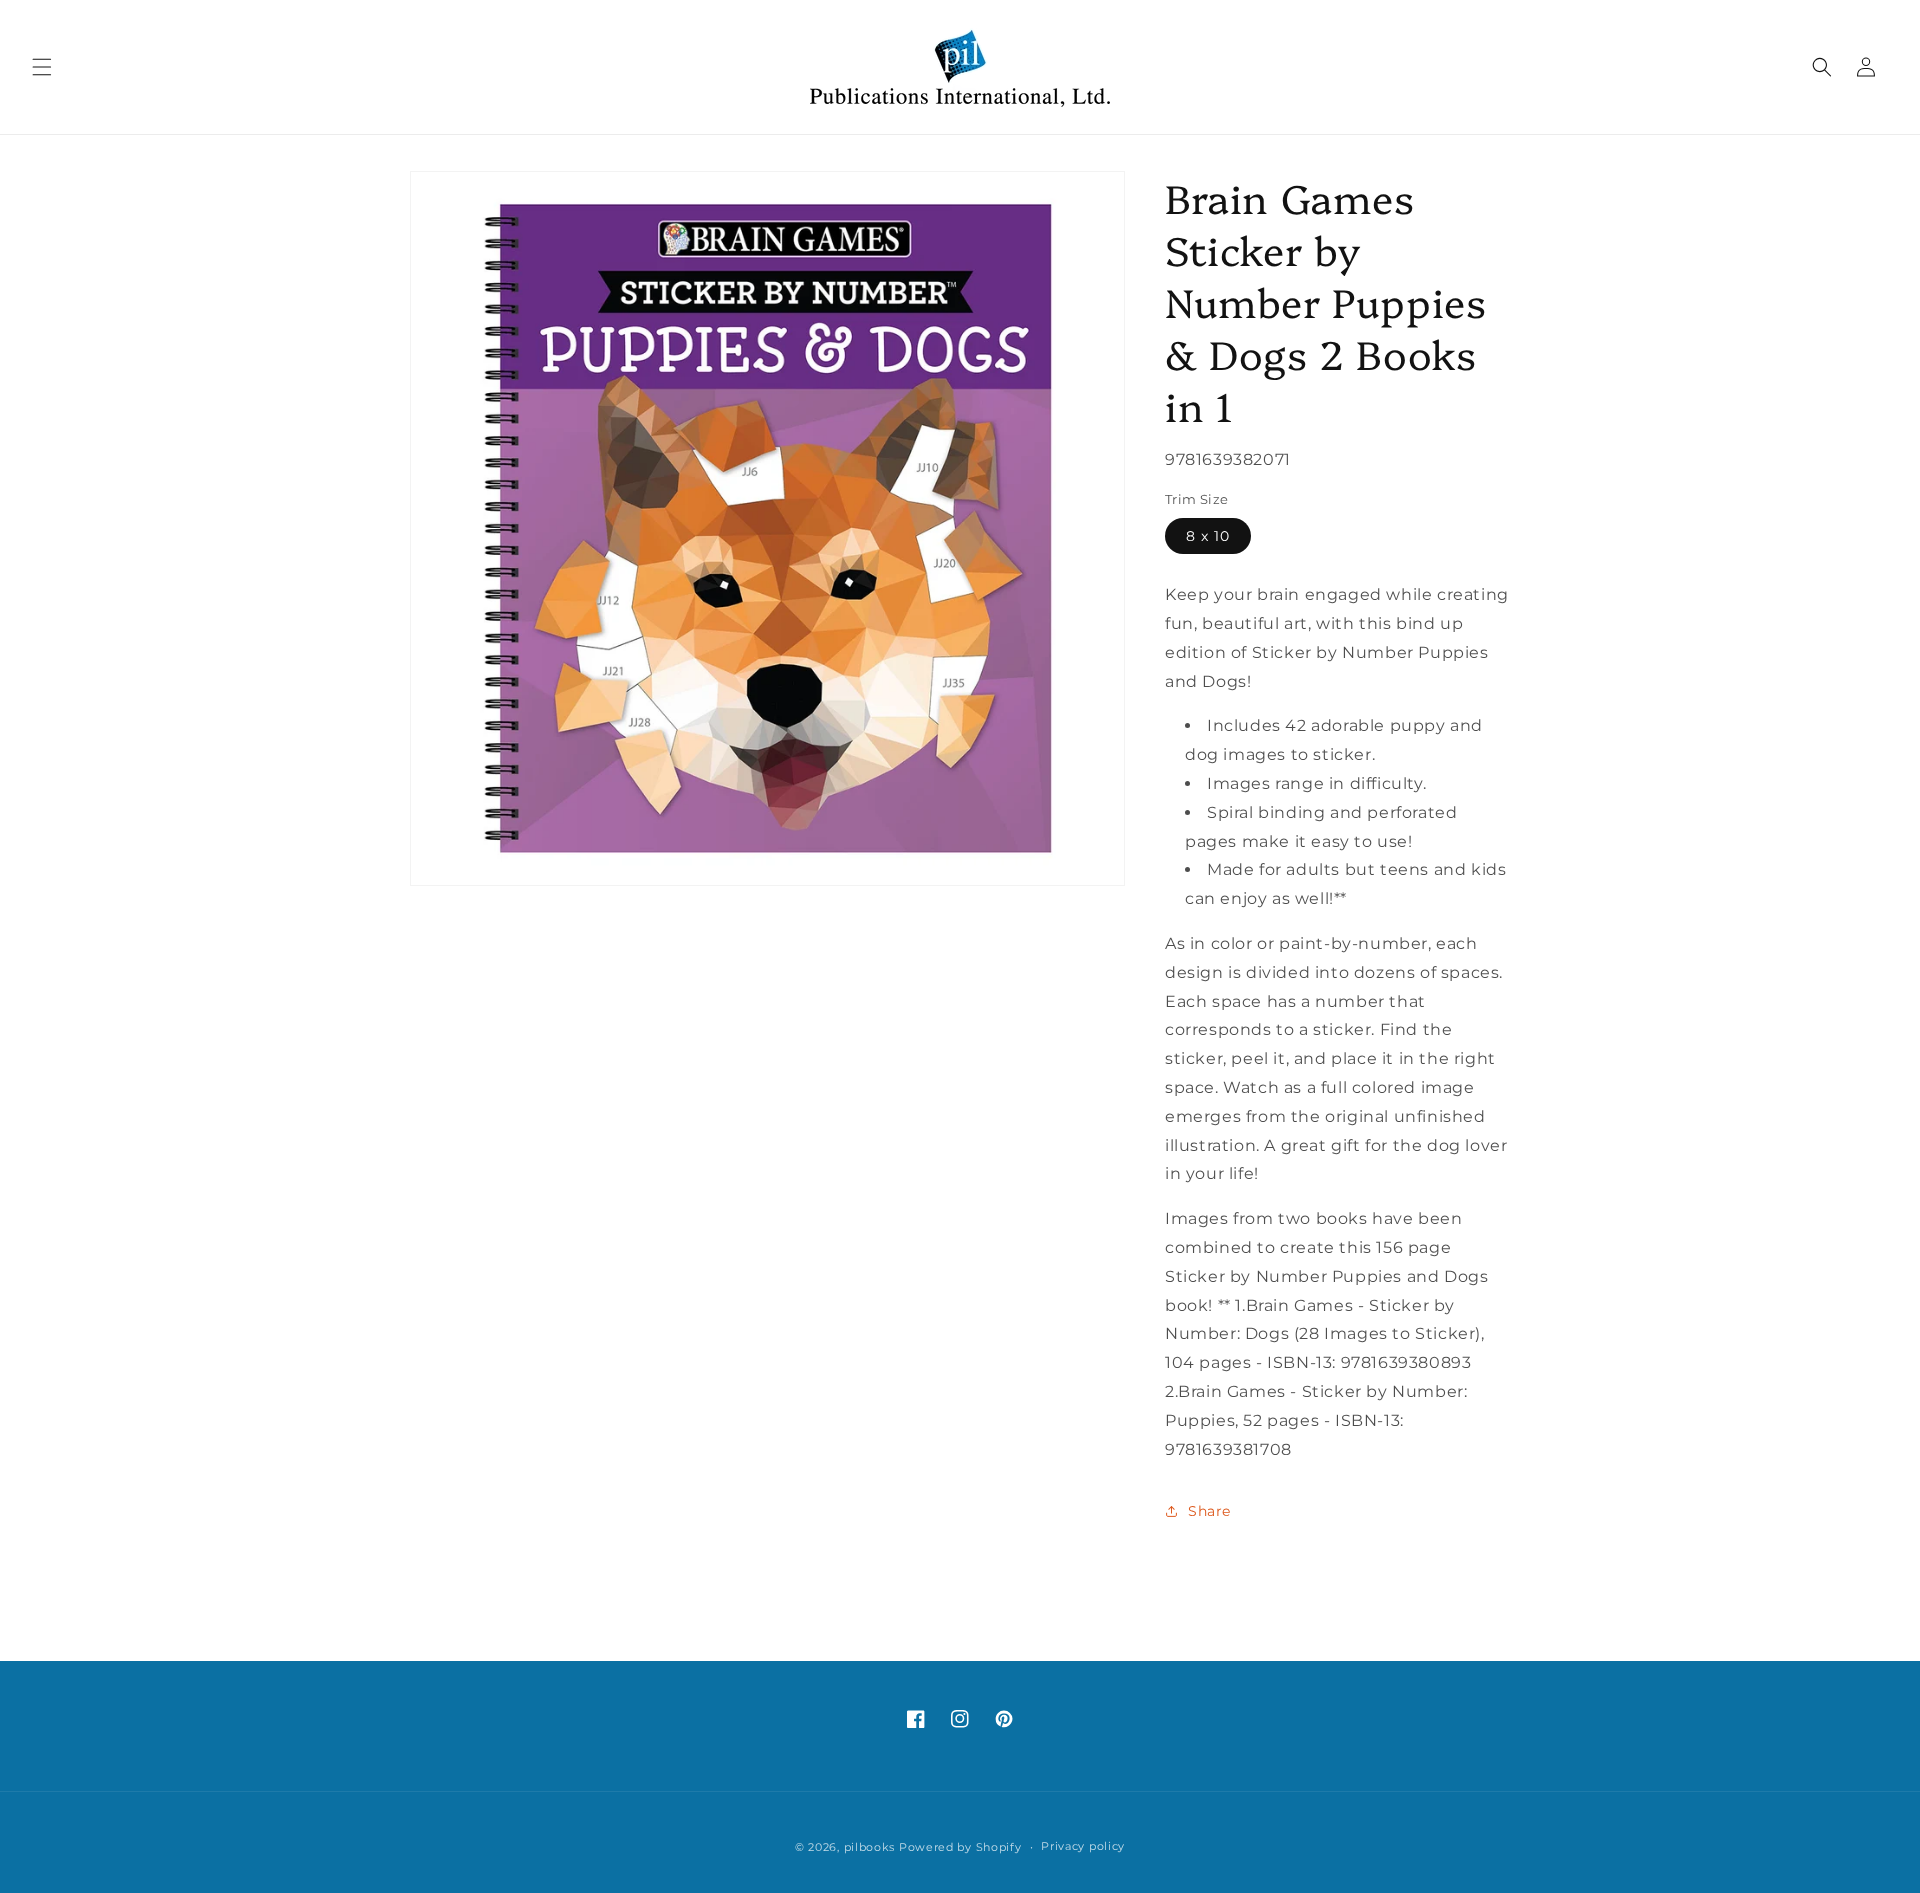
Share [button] (1209, 1511)
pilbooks (870, 1847)
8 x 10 (1208, 536)
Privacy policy (1083, 1846)
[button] (42, 67)
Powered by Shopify (960, 1847)
